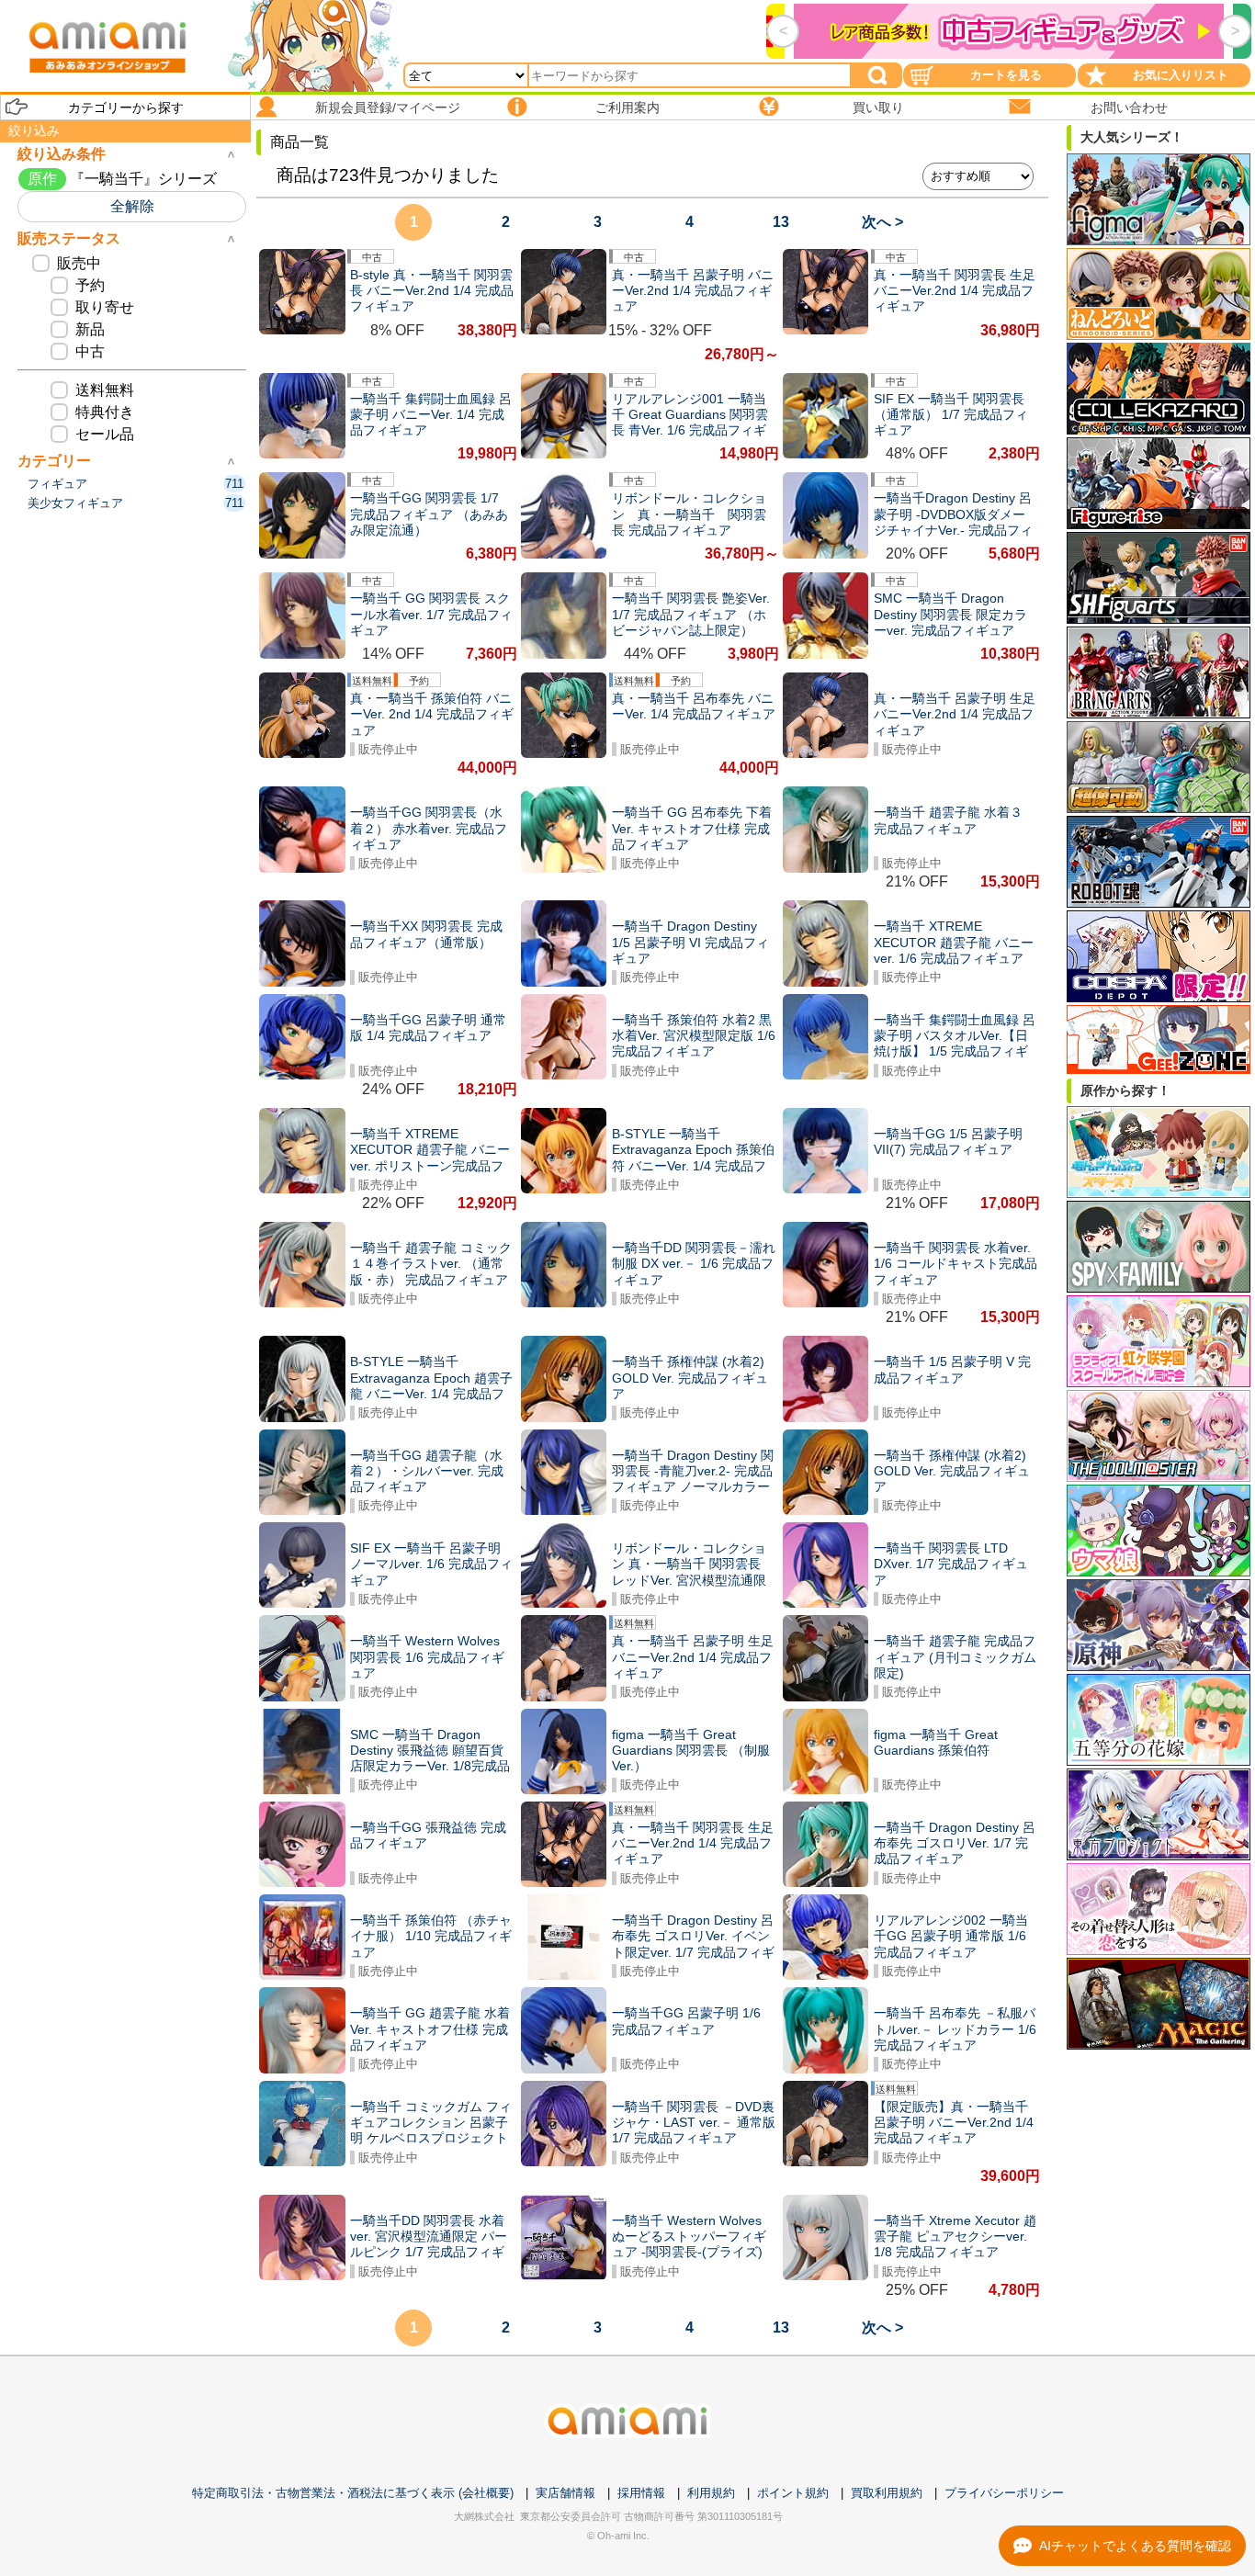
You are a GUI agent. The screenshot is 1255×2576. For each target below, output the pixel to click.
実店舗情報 (565, 2493)
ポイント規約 (793, 2493)
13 (781, 222)
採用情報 (641, 2493)
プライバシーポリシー (1004, 2493)
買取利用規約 (887, 2493)
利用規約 (711, 2493)
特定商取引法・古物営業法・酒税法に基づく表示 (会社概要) (353, 2493)
